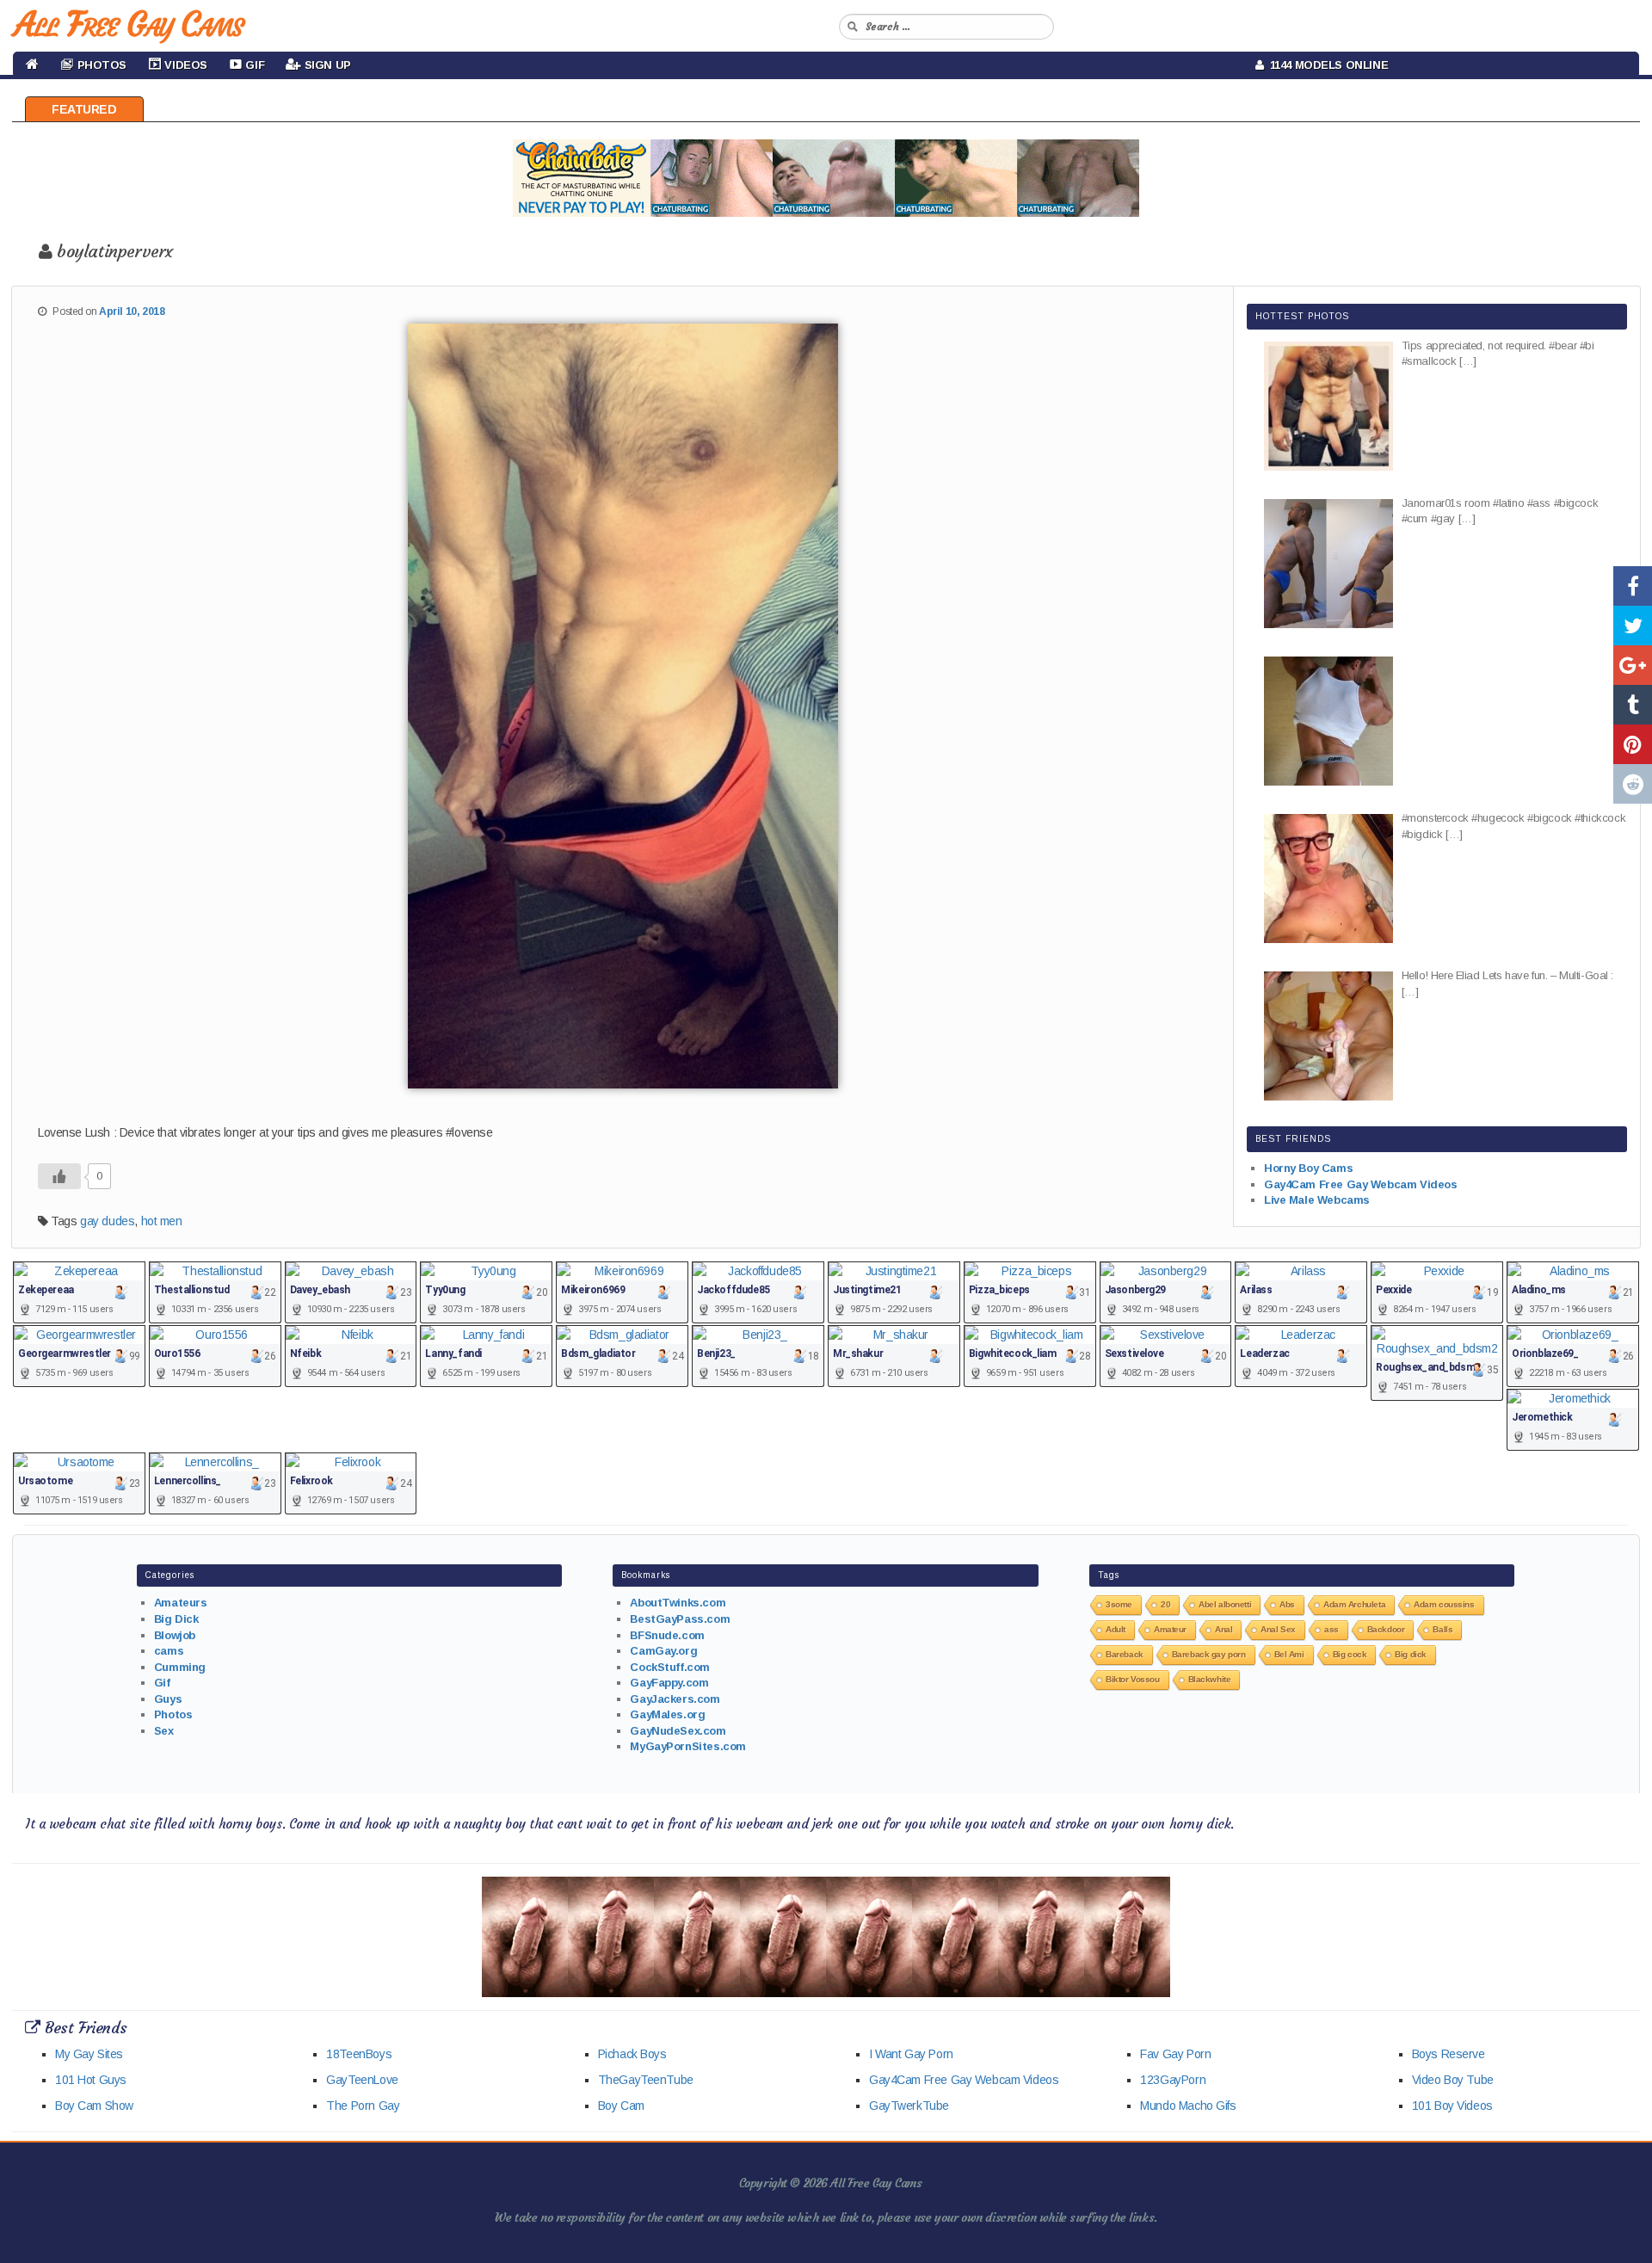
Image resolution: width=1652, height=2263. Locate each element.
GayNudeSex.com (678, 1731)
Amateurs (181, 1603)
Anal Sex (1278, 1629)
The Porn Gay (363, 2106)
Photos (173, 1714)
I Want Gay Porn (911, 2054)
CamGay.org (663, 1651)
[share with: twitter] (1633, 626)
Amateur (1170, 1629)
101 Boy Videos (1452, 2106)
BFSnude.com (667, 1635)
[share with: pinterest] (1633, 744)
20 (1165, 1604)
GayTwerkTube (909, 2106)
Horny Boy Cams (1308, 1168)
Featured (84, 109)
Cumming (180, 1667)
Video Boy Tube (1453, 2080)
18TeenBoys (359, 2054)
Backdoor (1386, 1629)
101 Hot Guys (91, 2080)
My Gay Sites (89, 2054)
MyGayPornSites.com (687, 1746)
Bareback (1125, 1654)
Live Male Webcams (1317, 1200)
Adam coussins (1444, 1604)
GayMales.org (667, 1714)
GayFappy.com (669, 1683)
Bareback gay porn (1209, 1654)
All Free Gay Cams (128, 24)
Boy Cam (621, 2106)
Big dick (1411, 1654)
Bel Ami (1289, 1654)
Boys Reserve (1449, 2054)
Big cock (1350, 1654)
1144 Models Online (1326, 65)
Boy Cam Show (94, 2106)
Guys (168, 1699)
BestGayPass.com (680, 1619)
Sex (164, 1731)
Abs (1287, 1604)
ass (1331, 1629)
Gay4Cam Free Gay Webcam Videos (1360, 1184)
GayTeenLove (362, 2080)
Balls (1442, 1629)
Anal (1224, 1629)
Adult (1116, 1629)
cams (169, 1651)
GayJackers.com (675, 1699)
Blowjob (175, 1635)
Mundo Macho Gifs (1188, 2106)
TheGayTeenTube (646, 2080)
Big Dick (176, 1619)
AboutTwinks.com (678, 1603)
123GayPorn (1173, 2080)
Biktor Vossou (1133, 1679)
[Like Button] (59, 1176)
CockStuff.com (670, 1667)
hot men (162, 1221)
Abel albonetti (1225, 1604)
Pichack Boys (632, 2054)
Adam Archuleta (1354, 1604)
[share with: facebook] (1633, 586)
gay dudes (107, 1221)
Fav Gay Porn (1175, 2054)
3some (1119, 1604)
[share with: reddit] (1633, 784)
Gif (162, 1683)
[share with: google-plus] (1633, 665)
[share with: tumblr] (1633, 705)
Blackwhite (1210, 1679)
